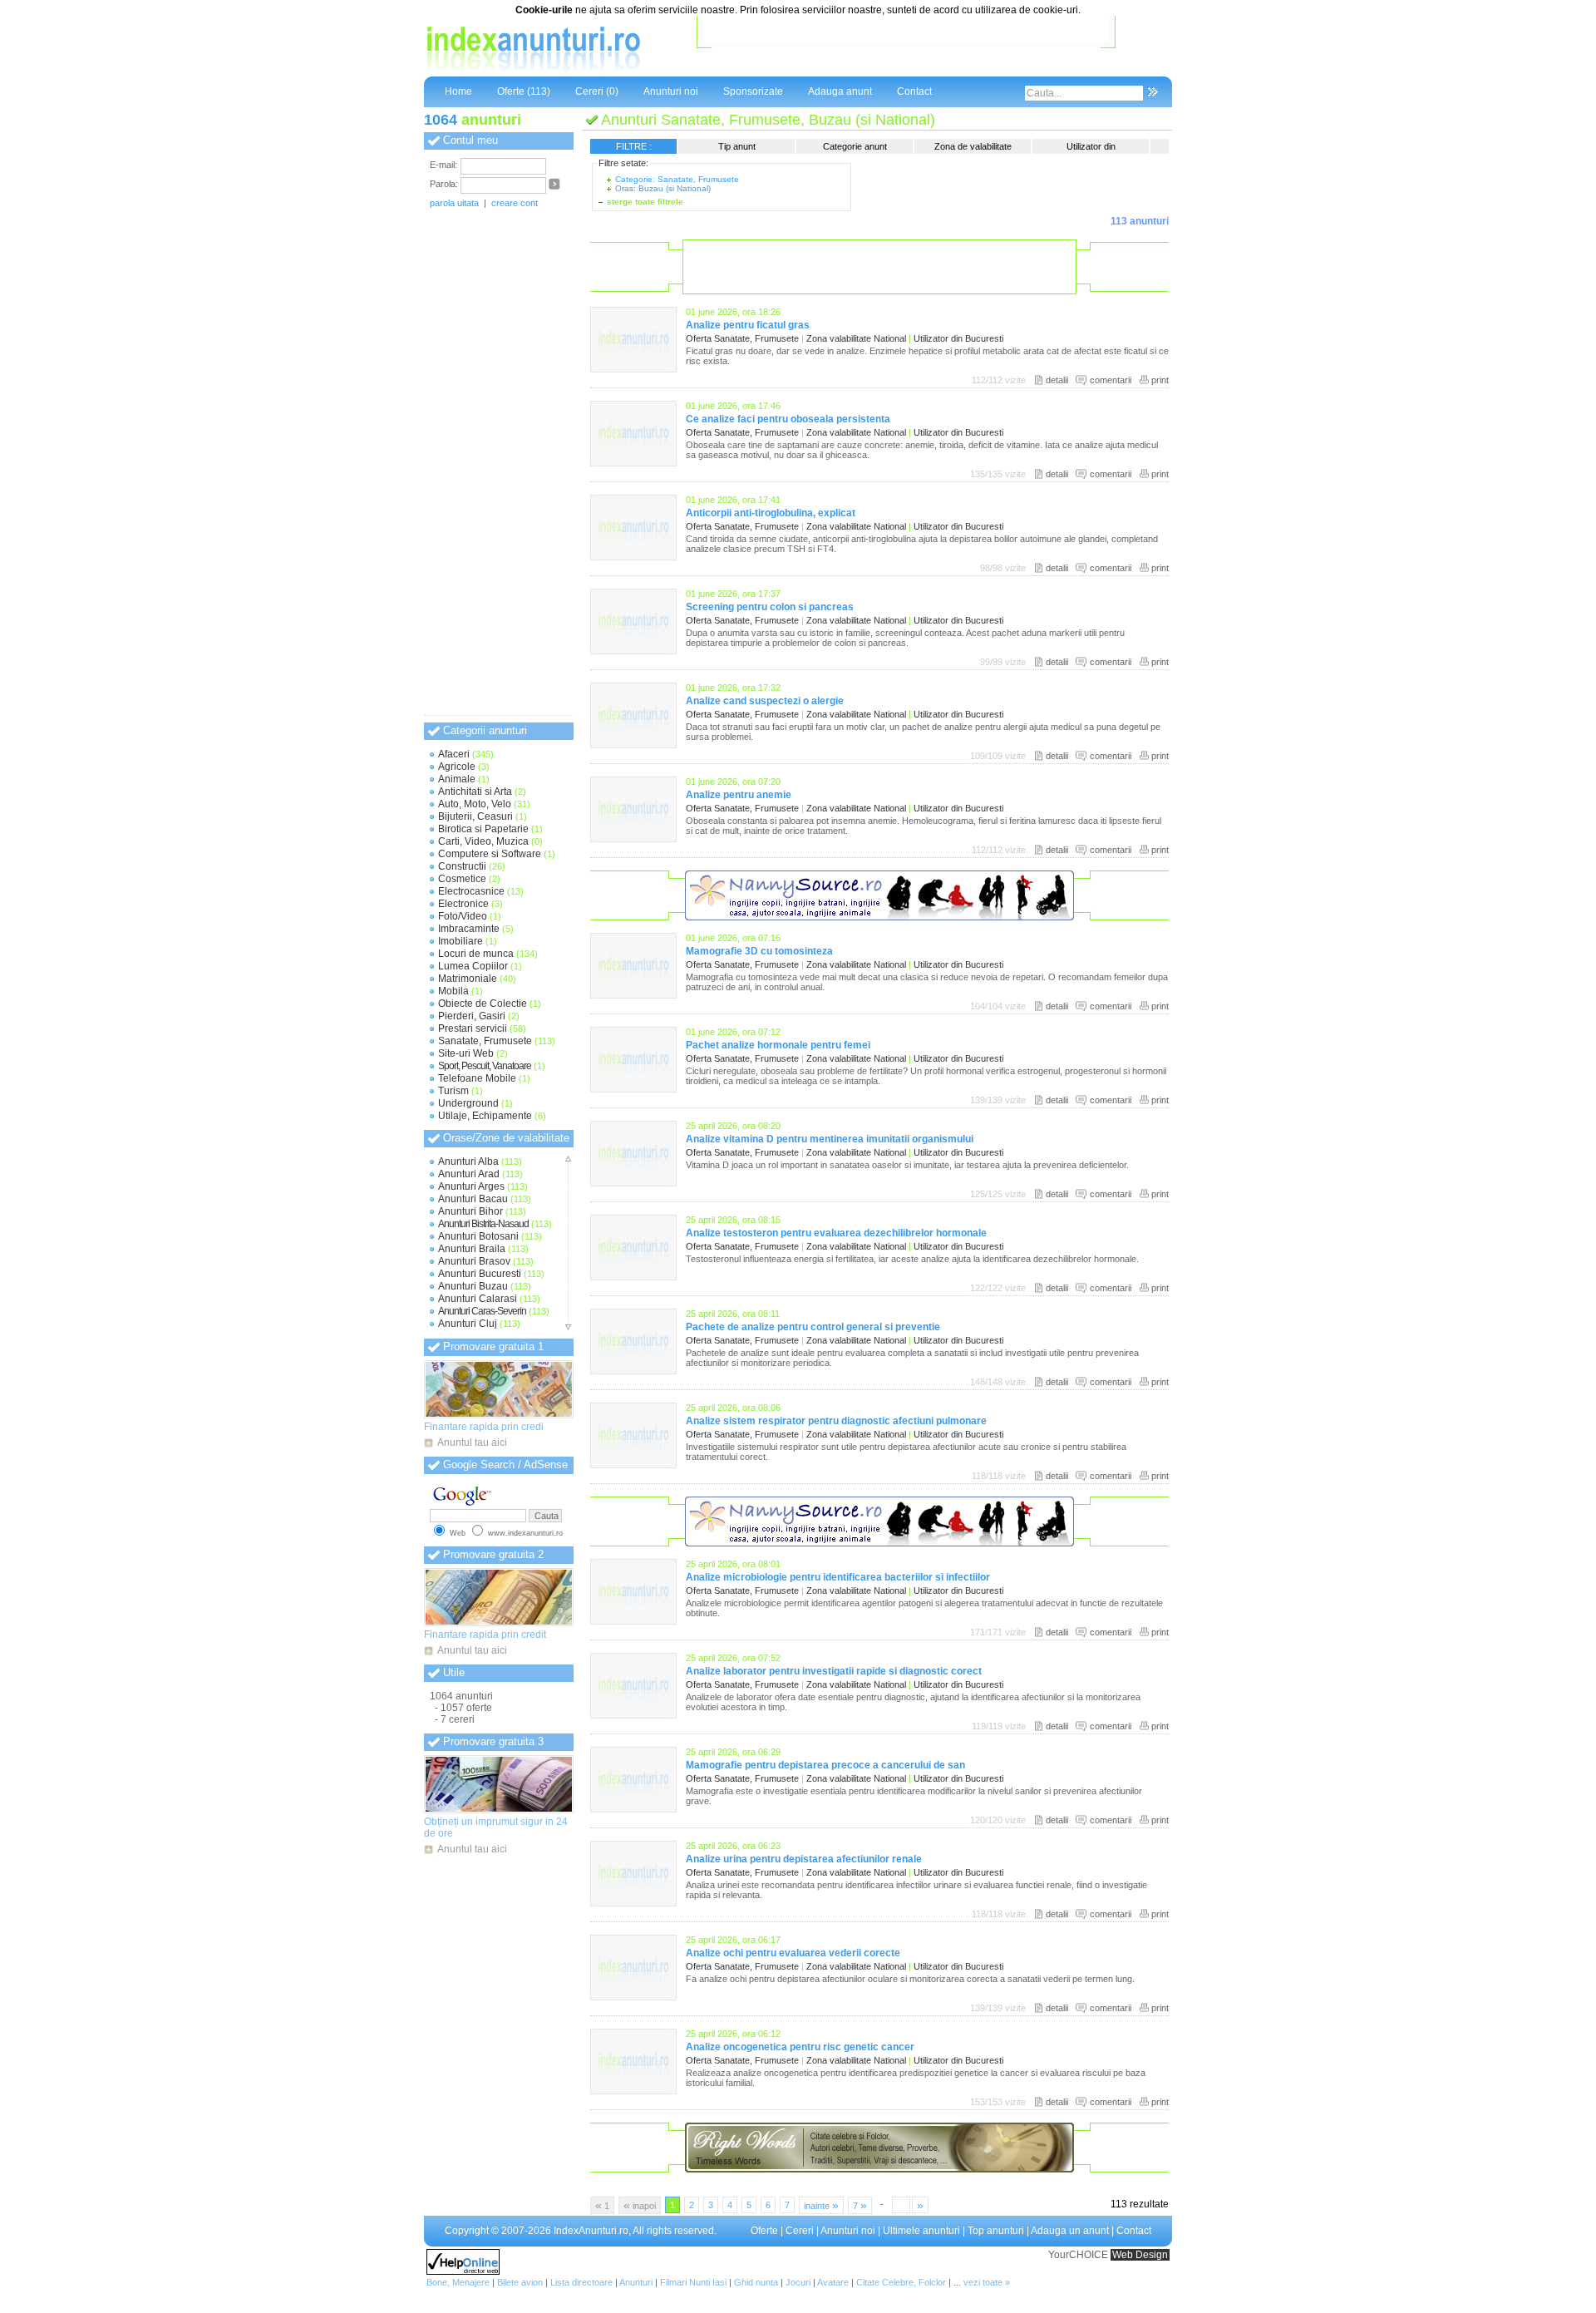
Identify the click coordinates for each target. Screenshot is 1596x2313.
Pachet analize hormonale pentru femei (778, 1045)
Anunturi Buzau (473, 1286)
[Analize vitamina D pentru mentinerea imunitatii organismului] (633, 1183)
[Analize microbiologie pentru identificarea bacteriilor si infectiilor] (633, 1621)
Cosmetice (462, 879)
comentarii (1111, 380)
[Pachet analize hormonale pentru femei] (633, 1089)
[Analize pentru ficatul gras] (633, 369)
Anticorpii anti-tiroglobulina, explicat (771, 513)
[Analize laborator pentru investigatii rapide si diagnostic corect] (633, 1715)
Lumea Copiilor (473, 966)
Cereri (800, 2231)
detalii (1057, 380)
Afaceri (454, 754)
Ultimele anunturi (921, 2231)
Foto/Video (463, 916)
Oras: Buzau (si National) (663, 188)
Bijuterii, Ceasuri (475, 816)
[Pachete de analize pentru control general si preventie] (633, 1371)
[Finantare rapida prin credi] (499, 1389)
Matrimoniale (468, 979)
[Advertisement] (906, 49)
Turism (453, 1091)
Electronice (463, 904)
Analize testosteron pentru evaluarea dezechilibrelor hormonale (836, 1233)
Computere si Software (490, 854)
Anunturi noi (671, 91)
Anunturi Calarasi (478, 1299)
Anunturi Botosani (478, 1236)
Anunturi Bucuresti (480, 1274)
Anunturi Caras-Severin (482, 1311)
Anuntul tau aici (472, 1443)
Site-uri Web (466, 1053)
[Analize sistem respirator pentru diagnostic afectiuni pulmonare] (633, 1465)
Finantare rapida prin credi (484, 1427)
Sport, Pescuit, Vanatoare (485, 1066)
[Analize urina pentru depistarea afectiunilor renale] (633, 1903)
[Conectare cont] (554, 187)
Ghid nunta (756, 2282)
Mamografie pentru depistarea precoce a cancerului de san (825, 1765)
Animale (457, 779)
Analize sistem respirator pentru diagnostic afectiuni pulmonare (836, 1421)
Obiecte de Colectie (483, 1004)
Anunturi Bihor (470, 1211)
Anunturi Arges (471, 1186)
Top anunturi (996, 2231)
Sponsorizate (753, 91)
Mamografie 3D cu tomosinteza (759, 951)
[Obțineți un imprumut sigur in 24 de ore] (499, 1784)
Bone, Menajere (458, 2282)
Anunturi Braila (472, 1249)
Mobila (453, 991)
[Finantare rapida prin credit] (499, 1597)
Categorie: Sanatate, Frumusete (677, 179)
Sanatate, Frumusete (485, 1041)
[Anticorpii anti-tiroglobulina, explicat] (633, 557)
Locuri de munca (476, 954)
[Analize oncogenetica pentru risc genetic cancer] (633, 2091)
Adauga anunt (840, 91)
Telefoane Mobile (477, 1078)
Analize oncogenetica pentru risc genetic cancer (800, 2047)
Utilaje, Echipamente (485, 1116)
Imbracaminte (469, 929)
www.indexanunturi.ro (525, 1533)
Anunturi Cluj (468, 1324)
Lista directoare (581, 2282)
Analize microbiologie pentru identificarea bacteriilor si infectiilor (838, 1577)
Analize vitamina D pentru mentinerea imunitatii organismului (830, 1139)
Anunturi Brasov (474, 1261)
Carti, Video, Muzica (483, 841)
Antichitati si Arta (475, 792)
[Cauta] (1153, 93)
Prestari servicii (473, 1028)
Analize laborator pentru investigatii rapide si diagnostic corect (834, 1671)
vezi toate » (987, 2282)
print (1160, 380)
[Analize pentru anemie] (633, 839)
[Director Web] (463, 2271)
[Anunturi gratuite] (532, 71)
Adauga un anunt (1070, 2231)
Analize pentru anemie (739, 795)
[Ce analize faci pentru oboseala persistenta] (633, 463)
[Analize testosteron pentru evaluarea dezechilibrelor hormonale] (633, 1277)
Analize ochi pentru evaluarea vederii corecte (793, 1953)
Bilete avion (520, 2282)
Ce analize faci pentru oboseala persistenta (788, 419)
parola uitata (454, 203)
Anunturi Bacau (473, 1199)
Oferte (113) (524, 91)
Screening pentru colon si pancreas (770, 607)
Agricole (457, 767)
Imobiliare (461, 941)
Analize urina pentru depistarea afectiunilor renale (804, 1859)
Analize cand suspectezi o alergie (765, 701)
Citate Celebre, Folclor (901, 2282)
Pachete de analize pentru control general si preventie (813, 1327)
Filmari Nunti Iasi (693, 2282)
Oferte (764, 2231)
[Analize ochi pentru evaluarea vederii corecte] (633, 1997)
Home (458, 91)
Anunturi (636, 2282)
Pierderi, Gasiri (472, 1016)
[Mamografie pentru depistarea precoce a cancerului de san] (633, 1809)
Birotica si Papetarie (483, 829)
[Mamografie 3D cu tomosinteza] (633, 995)
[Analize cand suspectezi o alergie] (633, 745)
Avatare (833, 2282)
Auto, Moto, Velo (475, 804)
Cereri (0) (597, 91)
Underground (468, 1103)
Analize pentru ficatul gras (748, 325)
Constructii (462, 866)
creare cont (515, 203)
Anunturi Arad (469, 1174)
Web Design (1140, 2255)
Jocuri (798, 2282)
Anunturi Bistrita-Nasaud (483, 1224)
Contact (914, 91)
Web (458, 1533)
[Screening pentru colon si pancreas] (633, 651)
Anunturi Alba (468, 1161)
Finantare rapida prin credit (485, 1635)
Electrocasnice (471, 891)
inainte (821, 2205)
